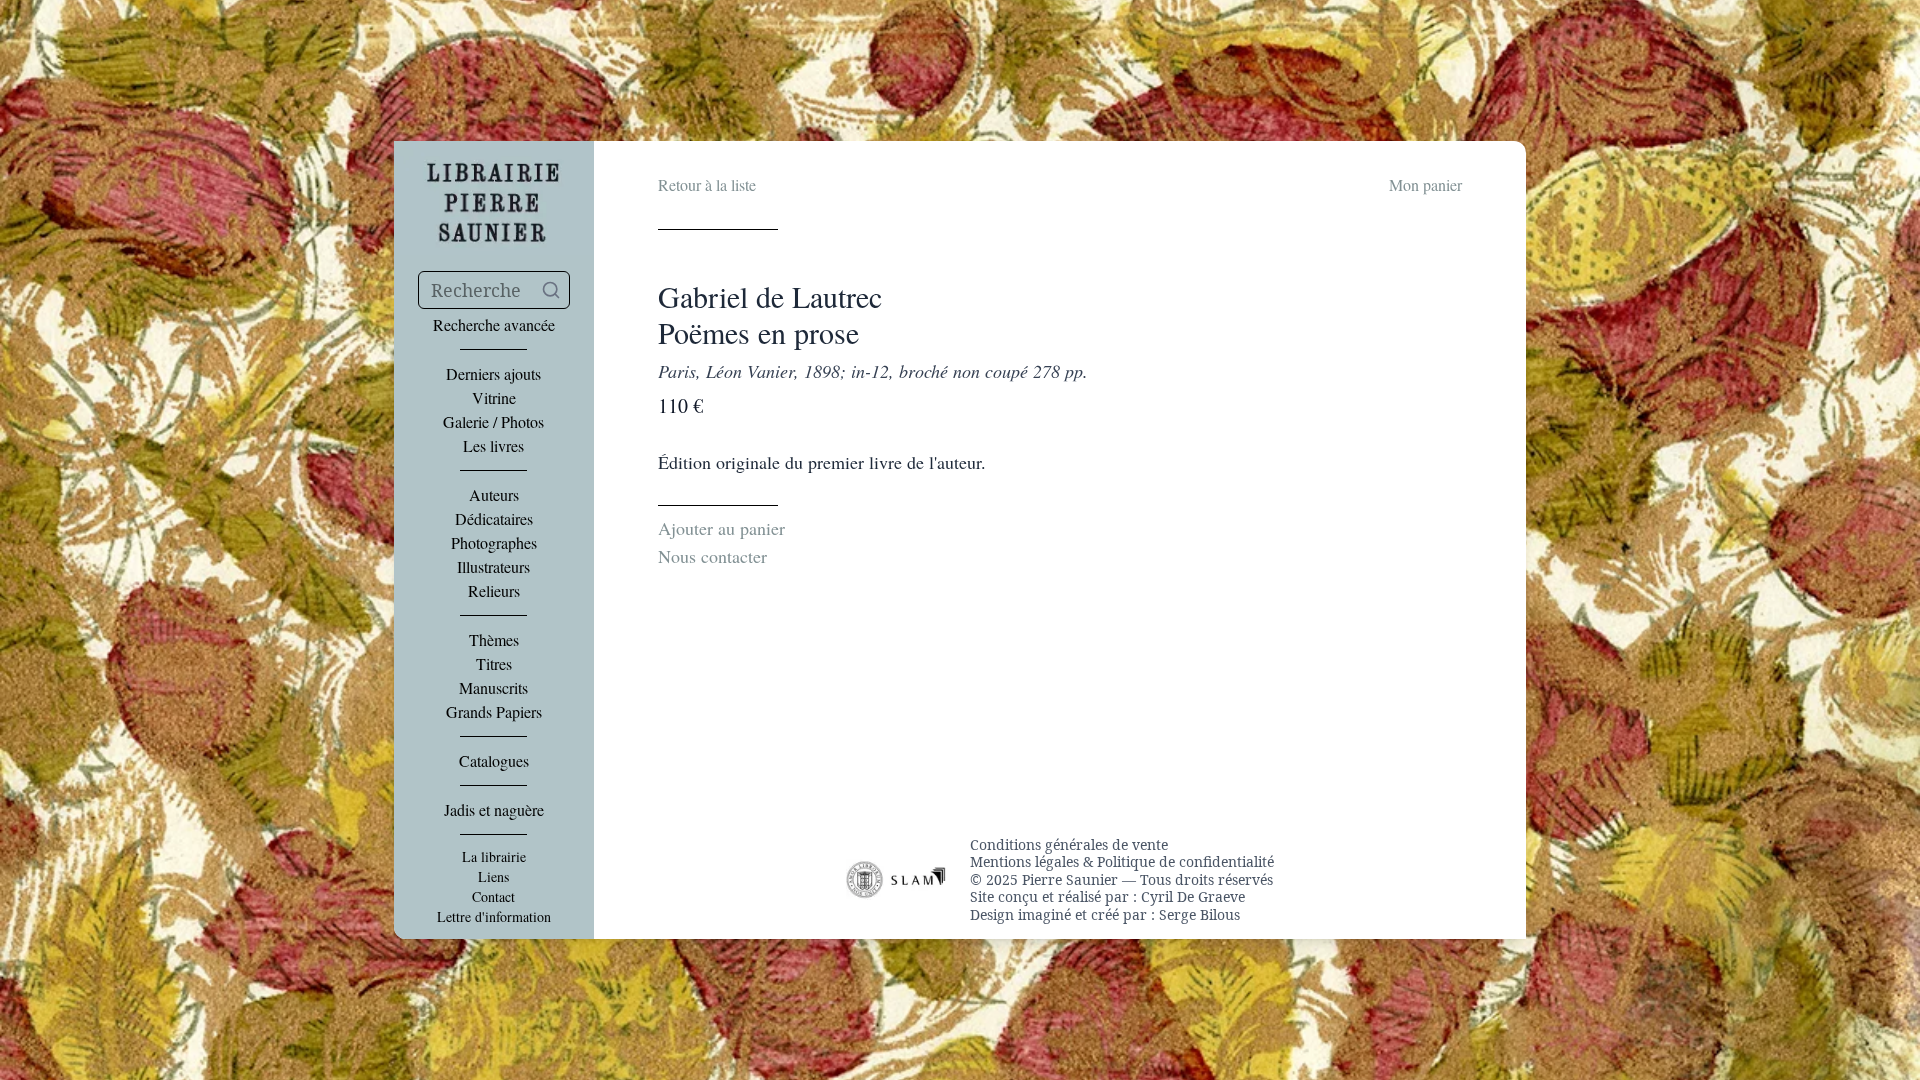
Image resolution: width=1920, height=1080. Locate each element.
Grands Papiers (494, 712)
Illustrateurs (493, 567)
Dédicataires (494, 519)
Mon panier (1425, 184)
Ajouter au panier (721, 528)
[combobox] (494, 290)
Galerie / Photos (493, 422)
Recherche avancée (494, 325)
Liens (493, 877)
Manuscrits (493, 688)
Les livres (493, 446)
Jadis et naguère (494, 810)
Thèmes (494, 640)
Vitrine (494, 398)
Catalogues (494, 761)
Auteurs (494, 495)
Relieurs (494, 591)
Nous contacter (712, 556)
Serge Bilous (1199, 914)
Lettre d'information (494, 917)
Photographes (494, 543)
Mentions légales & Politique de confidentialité (1122, 862)
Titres (494, 664)
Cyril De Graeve (1193, 896)
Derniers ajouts (493, 374)
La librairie (494, 857)
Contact (493, 897)
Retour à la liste (707, 184)
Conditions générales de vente (1069, 845)
